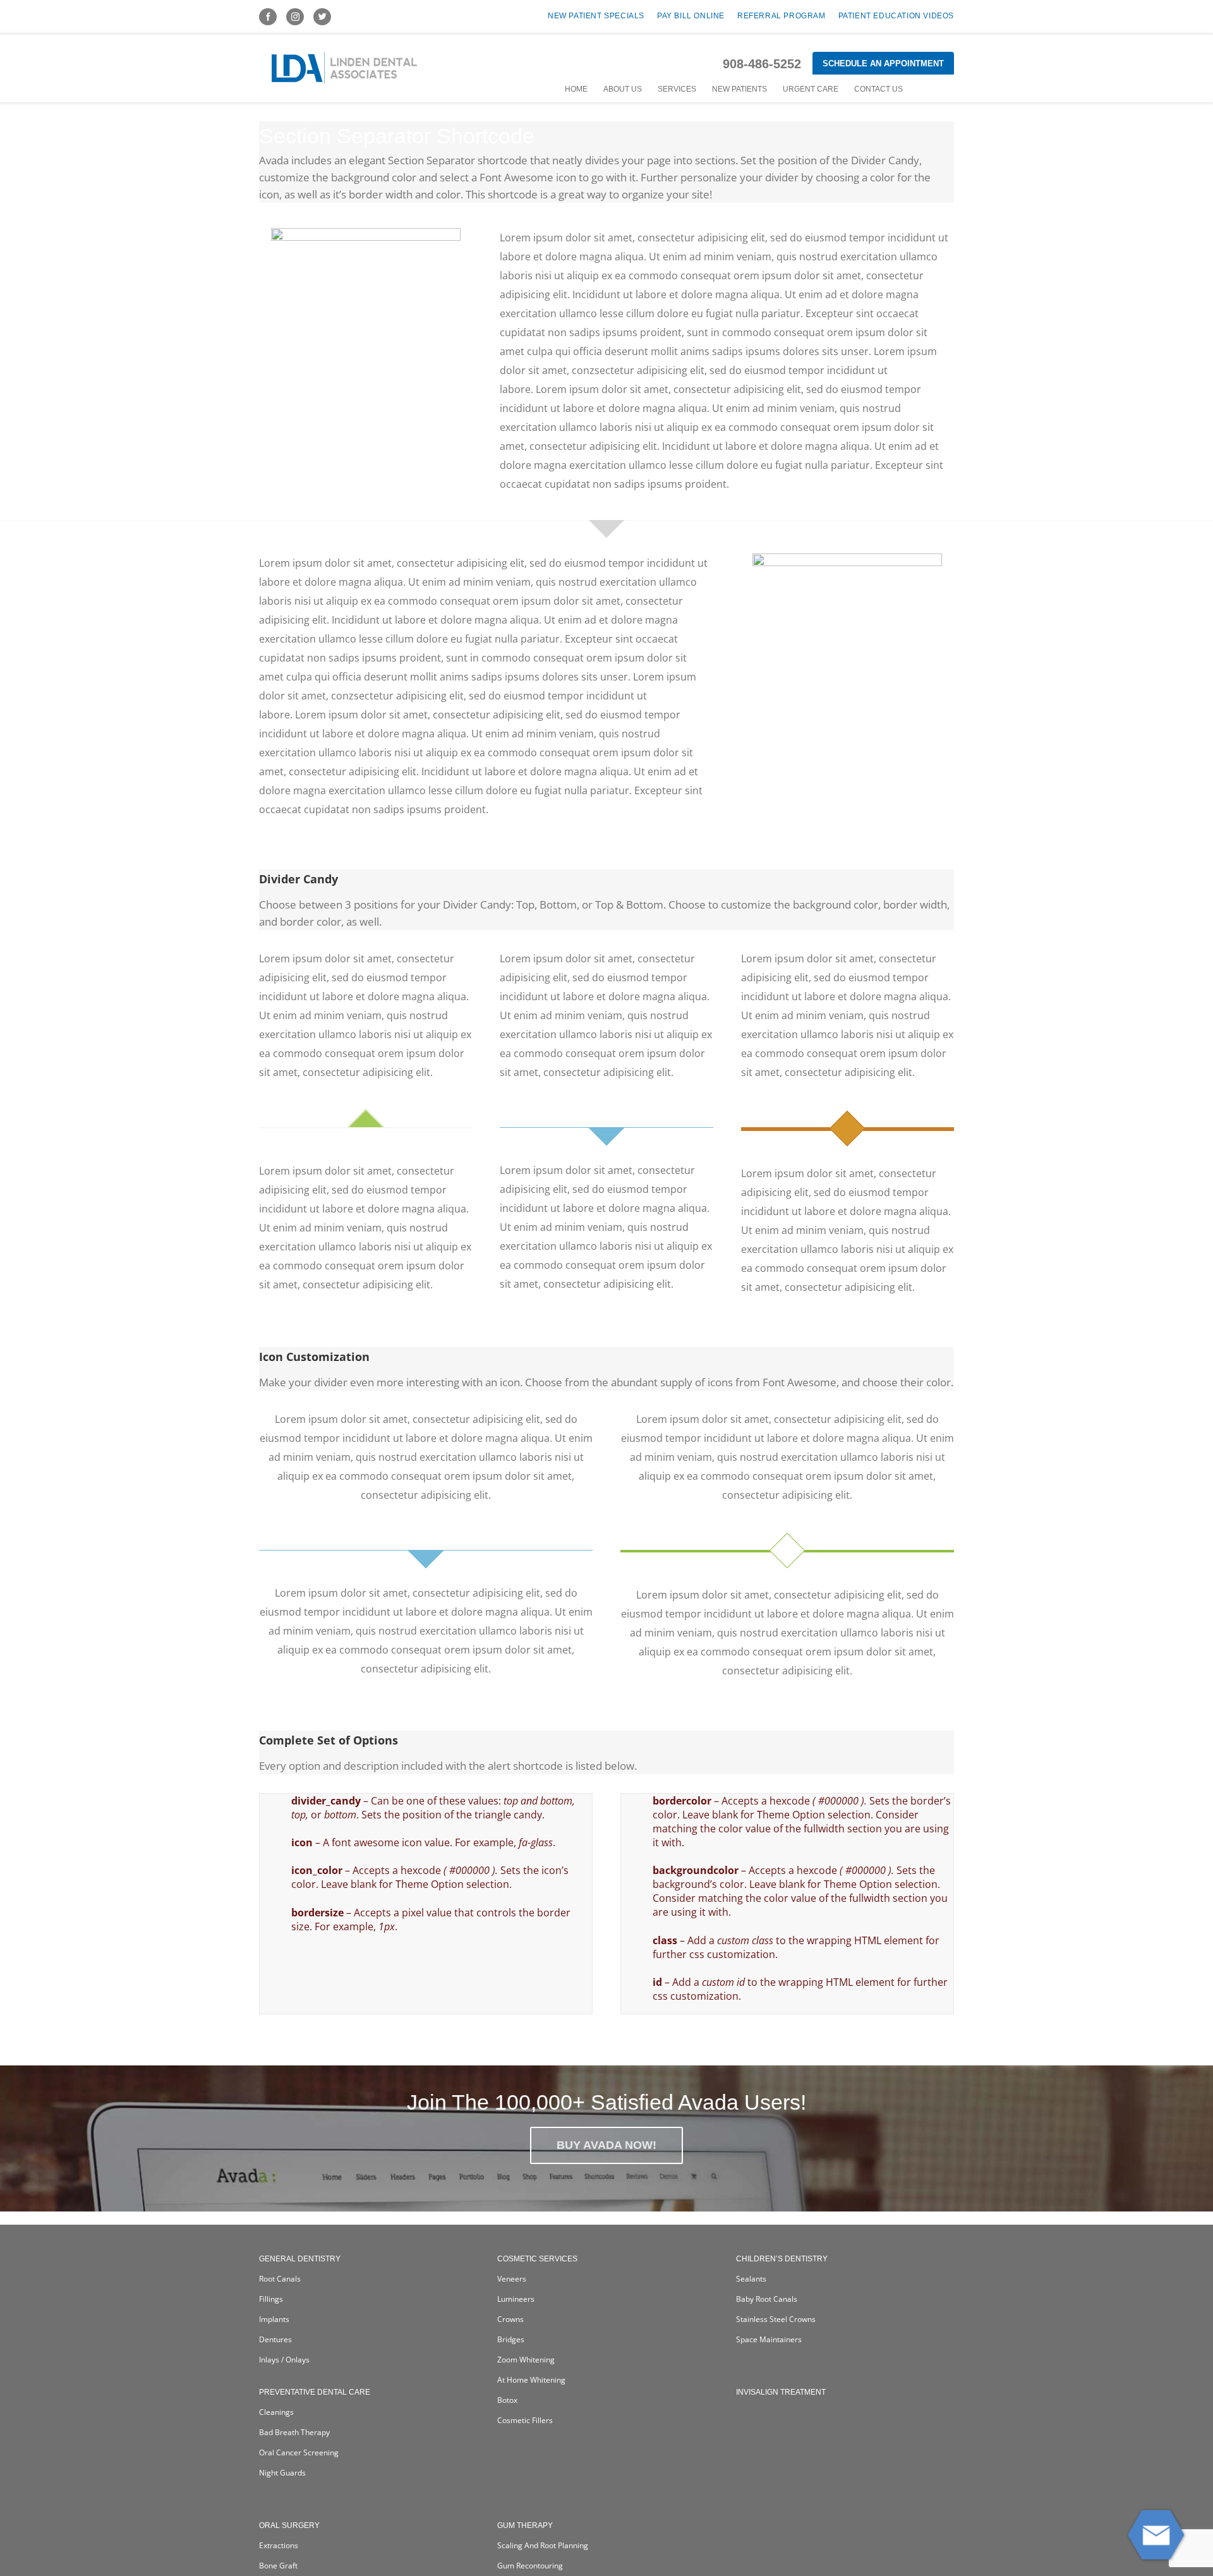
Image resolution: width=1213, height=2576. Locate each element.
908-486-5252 (762, 64)
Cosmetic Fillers (525, 2420)
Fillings (271, 2299)
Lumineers (516, 2299)
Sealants (751, 2279)
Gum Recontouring (530, 2566)
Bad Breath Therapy (294, 2432)
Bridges (511, 2339)
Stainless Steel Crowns (776, 2319)
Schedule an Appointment (883, 63)
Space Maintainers (769, 2339)
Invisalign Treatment (781, 2392)
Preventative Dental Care (315, 2392)
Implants (274, 2319)
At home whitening (531, 2380)
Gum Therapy (525, 2525)
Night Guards (282, 2473)
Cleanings (276, 2412)
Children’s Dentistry (782, 2259)
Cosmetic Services (537, 2259)
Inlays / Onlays (284, 2360)
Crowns (510, 2319)
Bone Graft (278, 2566)
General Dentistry (300, 2259)
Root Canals (280, 2279)
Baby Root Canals (767, 2299)
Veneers (512, 2279)
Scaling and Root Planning (543, 2545)
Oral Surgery (289, 2525)
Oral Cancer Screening (299, 2452)
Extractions (279, 2545)
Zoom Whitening (526, 2360)
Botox (507, 2400)
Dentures (275, 2339)
